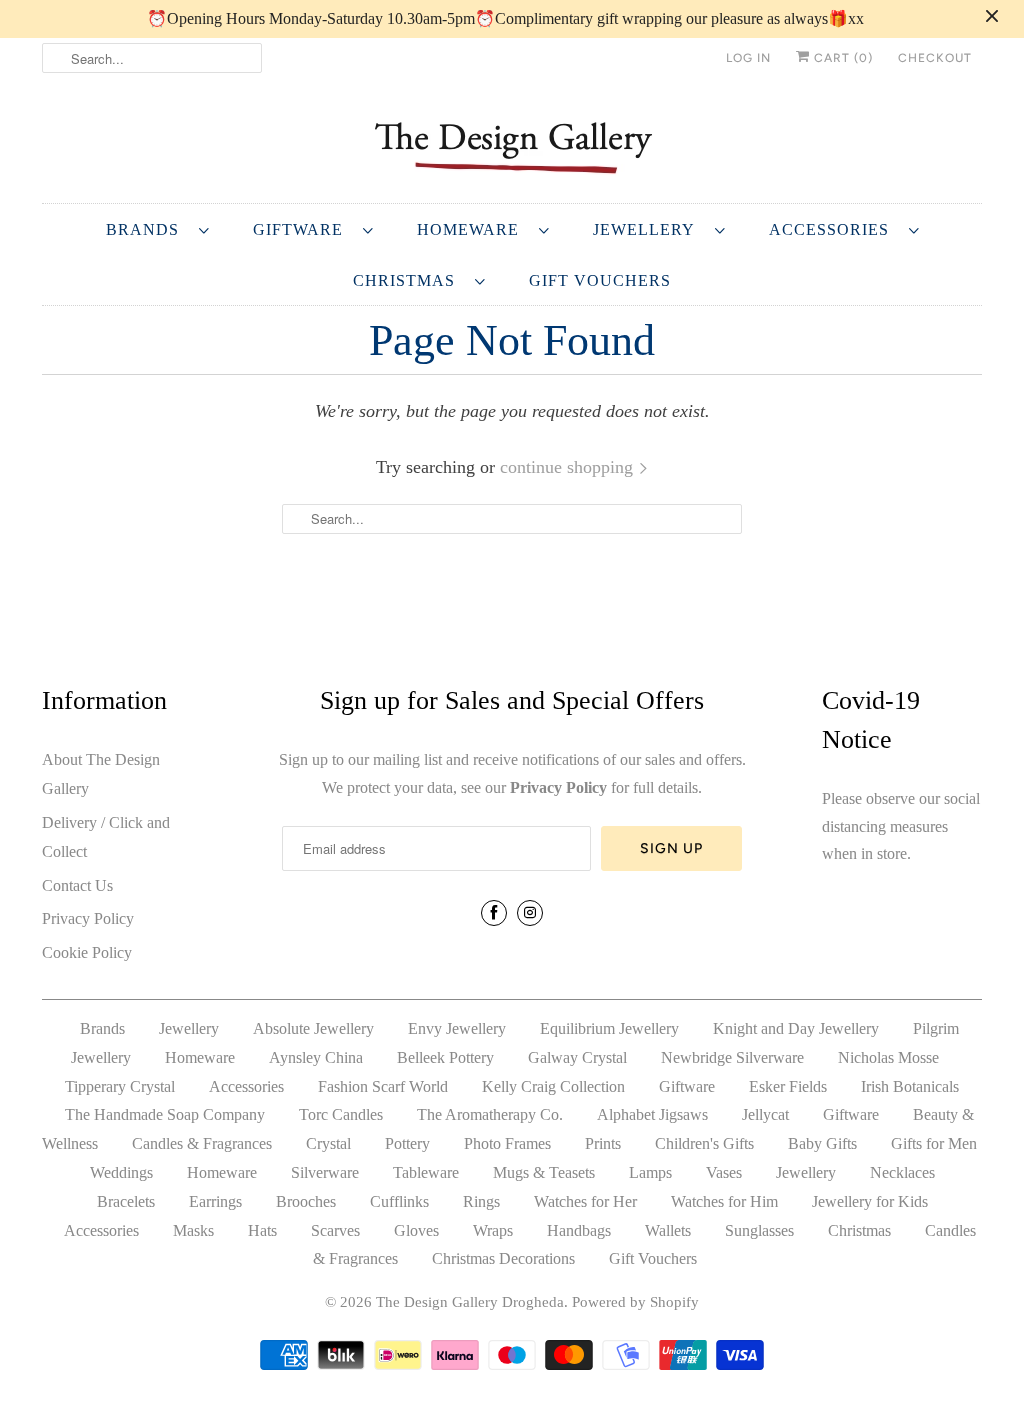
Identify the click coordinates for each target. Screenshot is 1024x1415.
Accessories (834, 229)
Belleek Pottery (445, 1057)
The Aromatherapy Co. (490, 1114)
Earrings (215, 1201)
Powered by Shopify (635, 1302)
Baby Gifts (822, 1143)
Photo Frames (507, 1143)
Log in (748, 58)
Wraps (493, 1230)
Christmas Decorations (503, 1258)
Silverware (325, 1172)
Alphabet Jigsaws (652, 1114)
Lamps (650, 1172)
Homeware (473, 229)
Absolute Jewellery (313, 1028)
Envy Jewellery (457, 1028)
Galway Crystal (577, 1057)
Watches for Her (585, 1201)
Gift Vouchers (600, 280)
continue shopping (569, 467)
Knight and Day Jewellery (796, 1028)
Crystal (328, 1143)
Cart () (841, 58)
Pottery (407, 1143)
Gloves (416, 1230)
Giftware (303, 229)
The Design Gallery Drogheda (470, 1302)
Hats (262, 1230)
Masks (193, 1230)
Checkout (935, 58)
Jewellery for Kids (870, 1201)
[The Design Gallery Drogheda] (512, 145)
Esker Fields (788, 1086)
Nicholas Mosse (888, 1057)
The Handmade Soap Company (165, 1114)
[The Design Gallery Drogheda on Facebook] (494, 913)
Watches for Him (724, 1201)
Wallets (668, 1230)
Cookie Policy (87, 952)
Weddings (121, 1172)
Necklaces (902, 1172)
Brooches (306, 1201)
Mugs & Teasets (544, 1172)
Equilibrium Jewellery (609, 1028)
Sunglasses (759, 1230)
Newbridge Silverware (732, 1057)
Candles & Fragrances (202, 1143)
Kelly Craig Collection (553, 1086)
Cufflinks (399, 1201)
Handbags (579, 1230)
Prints (603, 1143)
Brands (147, 229)
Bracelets (126, 1201)
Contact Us (77, 885)
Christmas (409, 280)
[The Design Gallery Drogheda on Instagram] (530, 913)
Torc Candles (341, 1114)
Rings (481, 1201)
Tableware (426, 1172)
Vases (724, 1172)
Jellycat (765, 1114)
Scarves (335, 1230)
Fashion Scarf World (383, 1086)
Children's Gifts (704, 1143)
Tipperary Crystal (120, 1086)
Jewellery (649, 229)
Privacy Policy (88, 918)
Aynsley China (316, 1057)
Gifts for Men (934, 1143)
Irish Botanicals (910, 1086)
